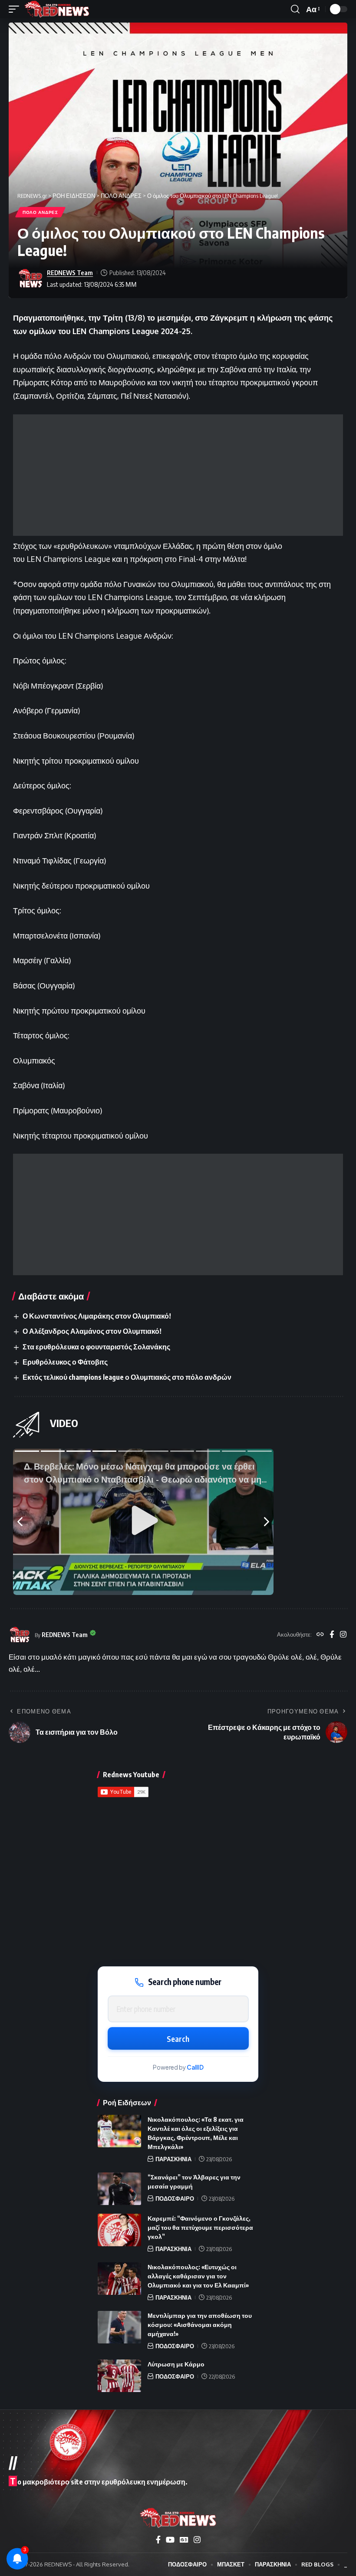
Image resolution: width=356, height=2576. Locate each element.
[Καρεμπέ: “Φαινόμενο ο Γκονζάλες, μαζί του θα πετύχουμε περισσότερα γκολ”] (119, 2230)
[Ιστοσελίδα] (320, 1635)
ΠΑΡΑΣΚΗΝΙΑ (173, 2159)
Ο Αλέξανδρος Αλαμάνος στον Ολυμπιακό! (92, 1331)
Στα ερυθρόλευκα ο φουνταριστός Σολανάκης (96, 1347)
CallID (195, 2067)
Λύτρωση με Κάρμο (176, 2364)
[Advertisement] (178, 475)
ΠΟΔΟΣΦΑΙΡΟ (175, 2199)
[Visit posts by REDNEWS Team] (30, 279)
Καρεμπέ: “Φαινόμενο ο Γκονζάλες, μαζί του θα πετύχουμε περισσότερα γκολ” (200, 2227)
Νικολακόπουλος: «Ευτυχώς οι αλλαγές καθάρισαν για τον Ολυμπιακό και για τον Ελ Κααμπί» (198, 2276)
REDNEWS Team (70, 272)
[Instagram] (343, 1635)
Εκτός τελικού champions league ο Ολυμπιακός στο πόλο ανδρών (127, 1377)
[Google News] (184, 2540)
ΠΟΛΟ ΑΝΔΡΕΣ (40, 212)
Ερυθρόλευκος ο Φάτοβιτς (65, 1362)
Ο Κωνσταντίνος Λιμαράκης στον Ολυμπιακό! (97, 1316)
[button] (16, 9)
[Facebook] (332, 1635)
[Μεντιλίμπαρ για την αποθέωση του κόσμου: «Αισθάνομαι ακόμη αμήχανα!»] (119, 2327)
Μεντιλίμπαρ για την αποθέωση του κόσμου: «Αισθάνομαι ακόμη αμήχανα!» (200, 2325)
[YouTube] (170, 2540)
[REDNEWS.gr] (57, 9)
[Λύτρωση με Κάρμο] (119, 2376)
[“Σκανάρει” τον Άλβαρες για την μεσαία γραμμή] (119, 2189)
